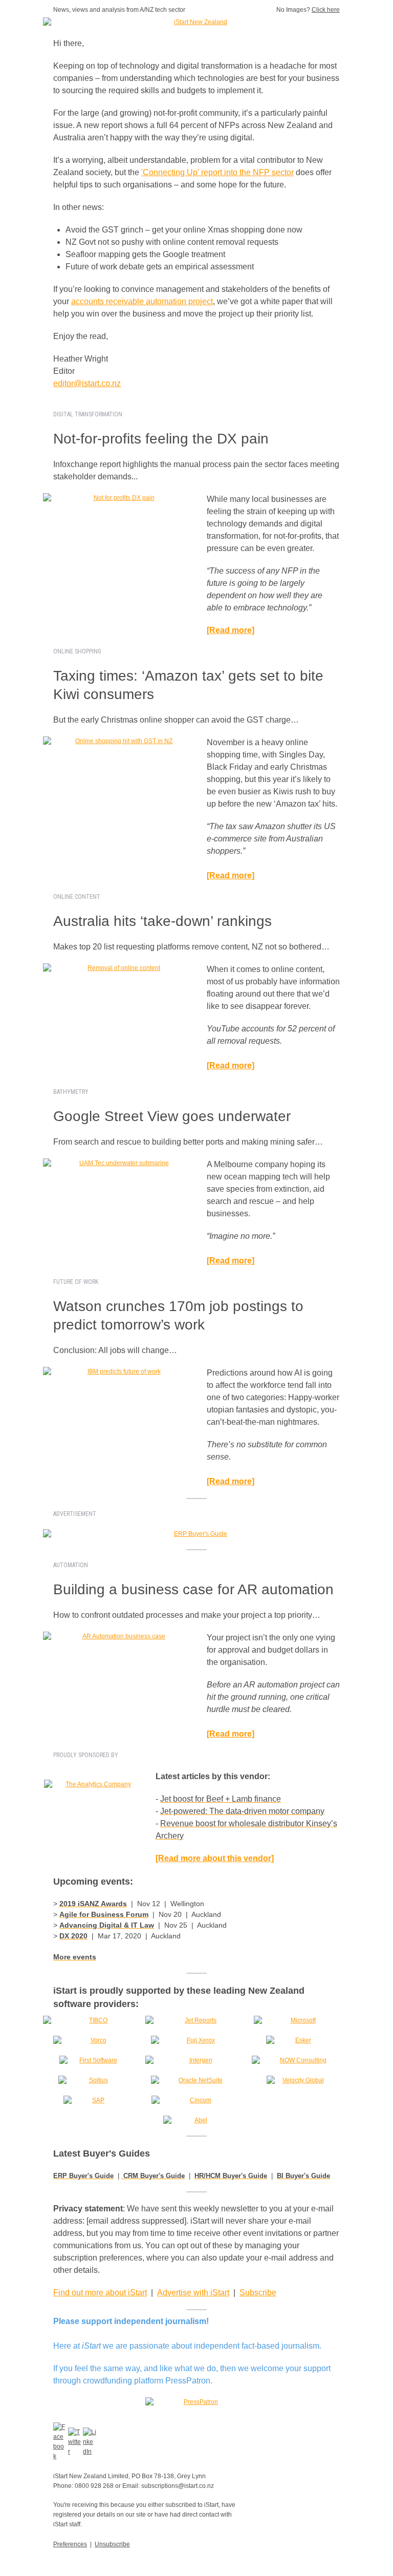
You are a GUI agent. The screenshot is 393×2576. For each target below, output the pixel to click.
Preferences (70, 2544)
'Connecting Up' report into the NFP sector (217, 172)
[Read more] (231, 875)
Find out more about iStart (100, 2293)
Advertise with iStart (193, 2293)
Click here (326, 10)
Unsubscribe (112, 2544)
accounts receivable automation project (142, 301)
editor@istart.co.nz (87, 383)
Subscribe (258, 2293)
